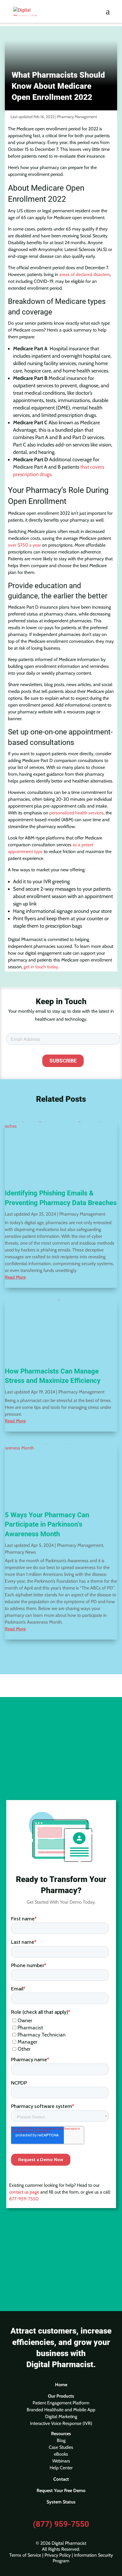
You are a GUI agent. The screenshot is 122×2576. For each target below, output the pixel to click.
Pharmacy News (20, 1552)
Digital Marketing (61, 2417)
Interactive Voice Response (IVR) (61, 2423)
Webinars (61, 2461)
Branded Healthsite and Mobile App (61, 2410)
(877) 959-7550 (61, 2524)
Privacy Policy (58, 2555)
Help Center (61, 2468)
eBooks (61, 2454)
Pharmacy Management (77, 117)
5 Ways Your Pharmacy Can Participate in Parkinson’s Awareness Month (47, 1524)
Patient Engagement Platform (61, 2403)
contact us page (24, 2192)
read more (15, 1277)
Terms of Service (25, 2555)
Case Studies (61, 2447)
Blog (61, 2440)
